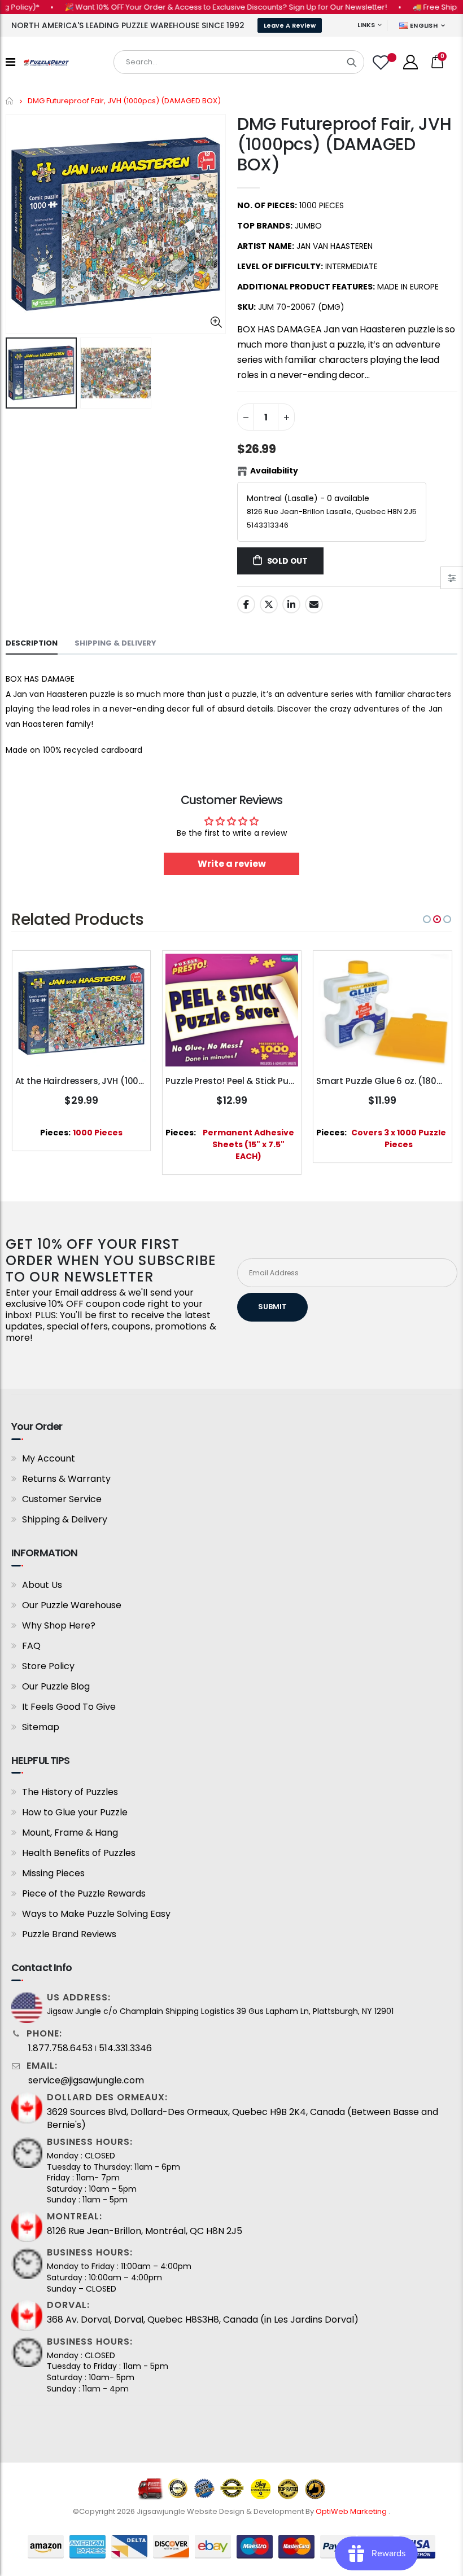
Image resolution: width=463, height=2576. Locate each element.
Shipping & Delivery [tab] (115, 643)
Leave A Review (290, 25)
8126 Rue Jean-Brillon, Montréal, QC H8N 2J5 (145, 2231)
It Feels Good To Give (69, 1707)
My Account (49, 1458)
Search (352, 62)
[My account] (410, 62)
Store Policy (48, 1666)
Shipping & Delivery (65, 1519)
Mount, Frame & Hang (70, 1833)
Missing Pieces (53, 1873)
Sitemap (41, 1727)
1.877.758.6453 (60, 2048)
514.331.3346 (125, 2048)
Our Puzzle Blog (56, 1686)
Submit (272, 1307)
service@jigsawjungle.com (86, 2081)
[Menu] (10, 62)
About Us (42, 1585)
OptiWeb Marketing (352, 2511)
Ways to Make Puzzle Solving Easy (96, 1914)
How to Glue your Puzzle (75, 1812)
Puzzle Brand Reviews (69, 1934)
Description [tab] (32, 643)
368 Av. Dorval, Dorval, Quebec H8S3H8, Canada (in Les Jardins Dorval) (203, 2320)
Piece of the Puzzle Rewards (84, 1893)
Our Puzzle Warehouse (72, 1605)
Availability (274, 471)
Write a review (232, 864)
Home (10, 101)
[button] (427, 919)
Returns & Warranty (66, 1479)
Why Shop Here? (59, 1625)
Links (366, 25)
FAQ (31, 1646)
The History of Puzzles (70, 1792)
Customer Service (62, 1499)
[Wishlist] (382, 62)
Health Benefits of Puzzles (79, 1853)
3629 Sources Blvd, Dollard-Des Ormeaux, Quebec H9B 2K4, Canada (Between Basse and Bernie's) (243, 2118)
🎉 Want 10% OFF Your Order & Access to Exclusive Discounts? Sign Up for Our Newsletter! (200, 7)
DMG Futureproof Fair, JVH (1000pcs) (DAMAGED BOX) (344, 144)
